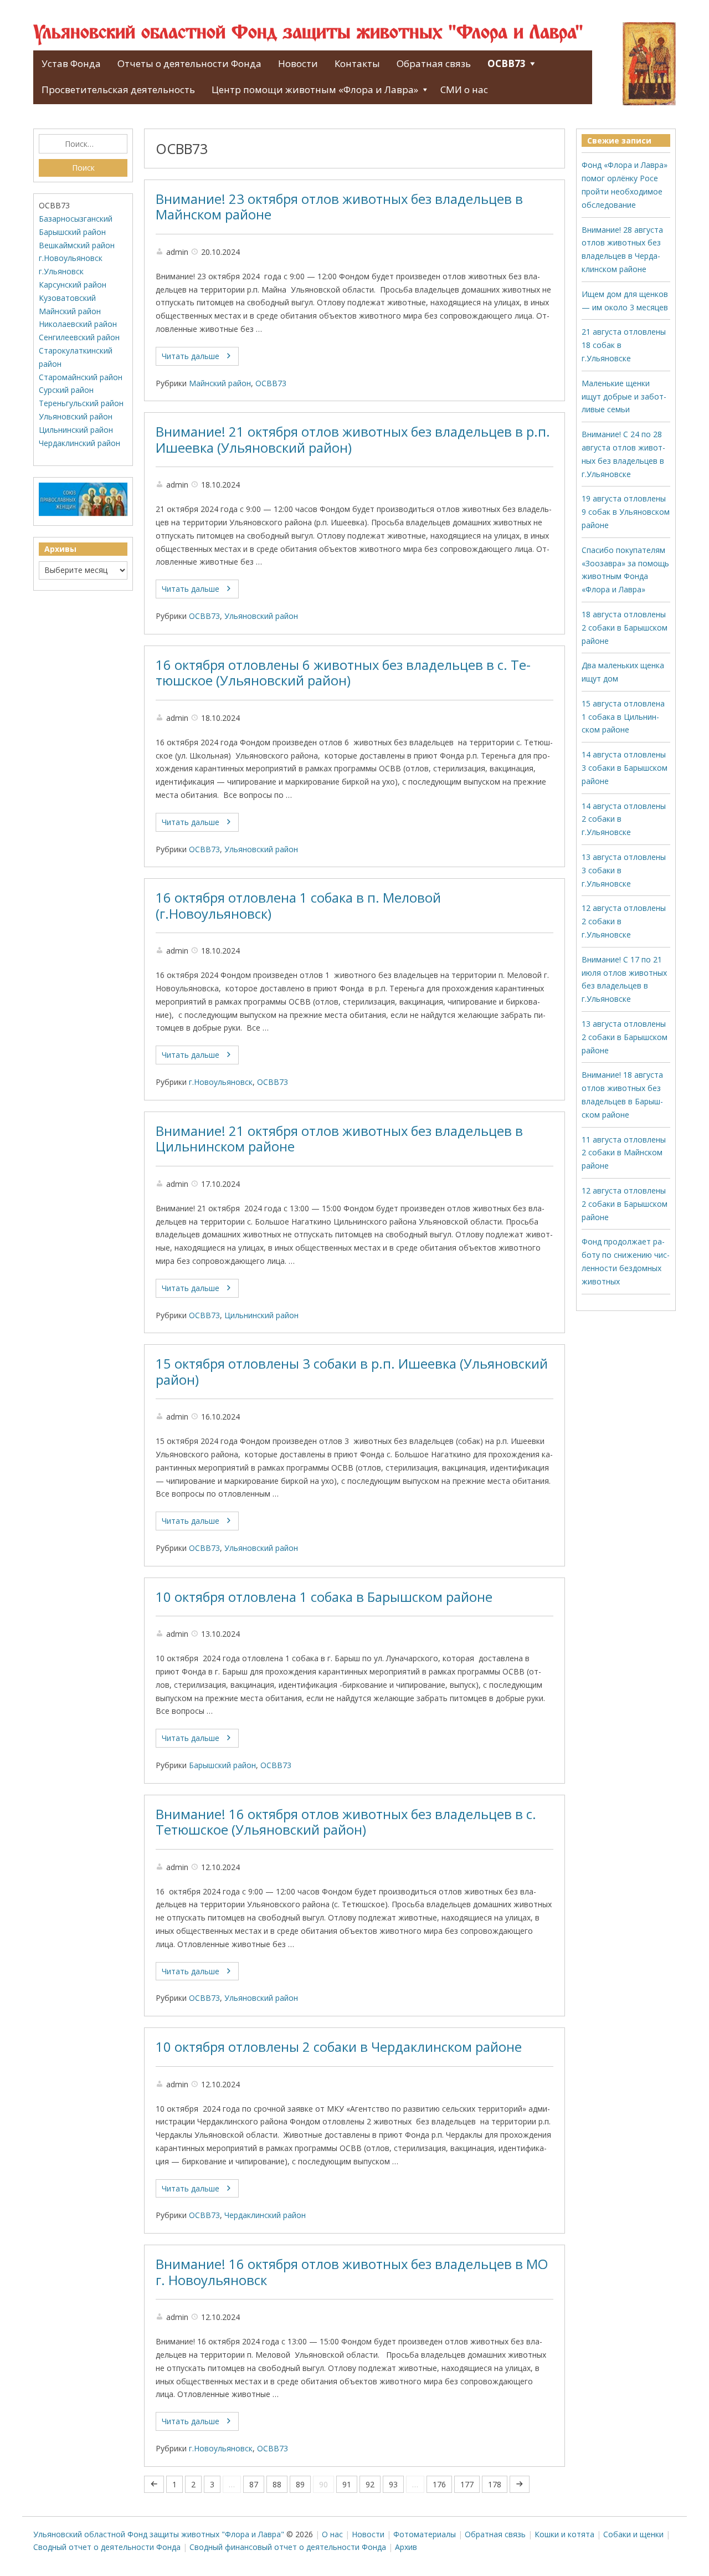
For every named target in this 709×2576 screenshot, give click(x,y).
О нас (332, 2534)
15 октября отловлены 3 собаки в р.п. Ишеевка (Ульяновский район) (352, 1372)
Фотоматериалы (425, 2534)
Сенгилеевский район (79, 337)
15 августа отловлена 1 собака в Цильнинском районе (623, 717)
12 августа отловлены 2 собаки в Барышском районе (625, 1204)
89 (300, 2484)
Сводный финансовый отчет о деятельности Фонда (288, 2547)
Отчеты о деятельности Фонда (189, 63)
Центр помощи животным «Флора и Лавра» (315, 89)
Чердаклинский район (265, 2215)
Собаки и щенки (633, 2534)
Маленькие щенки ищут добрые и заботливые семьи (624, 396)
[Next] (520, 2484)
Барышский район (222, 1765)
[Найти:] (83, 144)
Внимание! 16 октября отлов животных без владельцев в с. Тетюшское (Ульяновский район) (346, 1822)
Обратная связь (434, 63)
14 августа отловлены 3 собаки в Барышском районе (625, 768)
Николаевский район (78, 324)
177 (467, 2484)
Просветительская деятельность (118, 89)
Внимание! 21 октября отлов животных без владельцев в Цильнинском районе (339, 1139)
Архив (406, 2547)
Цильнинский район (261, 1315)
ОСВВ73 (507, 63)
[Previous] (154, 2484)
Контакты (357, 63)
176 (439, 2484)
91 (347, 2484)
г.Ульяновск (61, 271)
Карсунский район (73, 285)
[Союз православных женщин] (83, 513)
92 (370, 2484)
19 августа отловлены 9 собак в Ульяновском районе (626, 512)
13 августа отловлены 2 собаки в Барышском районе (625, 1037)
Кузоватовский (67, 298)
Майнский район (220, 383)
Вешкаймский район (77, 245)
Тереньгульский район (81, 403)
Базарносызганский (76, 219)
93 (393, 2484)
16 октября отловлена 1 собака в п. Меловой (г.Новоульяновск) (298, 906)
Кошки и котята (564, 2534)
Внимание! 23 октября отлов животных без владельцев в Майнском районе (339, 207)
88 (277, 2484)
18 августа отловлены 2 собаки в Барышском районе (625, 628)
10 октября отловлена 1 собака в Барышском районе (324, 1597)
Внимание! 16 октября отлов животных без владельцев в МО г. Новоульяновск (352, 2272)
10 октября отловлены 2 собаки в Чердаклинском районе (339, 2047)
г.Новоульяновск (221, 1082)
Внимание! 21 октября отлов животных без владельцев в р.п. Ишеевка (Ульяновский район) (353, 440)
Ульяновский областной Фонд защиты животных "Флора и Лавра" (308, 33)
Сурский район (66, 390)
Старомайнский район (81, 377)
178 (495, 2484)
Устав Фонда (71, 63)
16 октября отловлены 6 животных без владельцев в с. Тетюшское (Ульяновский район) (343, 673)
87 (254, 2484)
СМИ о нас (464, 89)
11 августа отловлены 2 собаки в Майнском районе (624, 1153)
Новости (298, 63)
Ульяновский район (261, 616)
